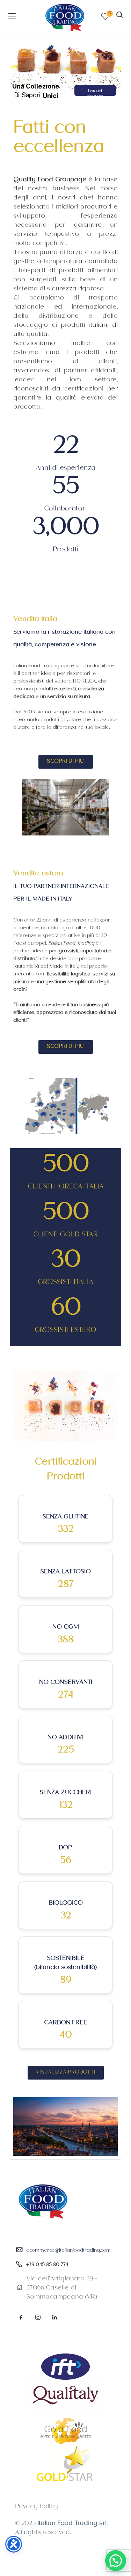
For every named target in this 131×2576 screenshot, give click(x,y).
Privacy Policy (37, 2507)
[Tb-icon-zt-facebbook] (21, 2317)
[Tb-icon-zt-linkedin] (54, 2317)
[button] (116, 2561)
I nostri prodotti (95, 92)
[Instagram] (38, 2317)
